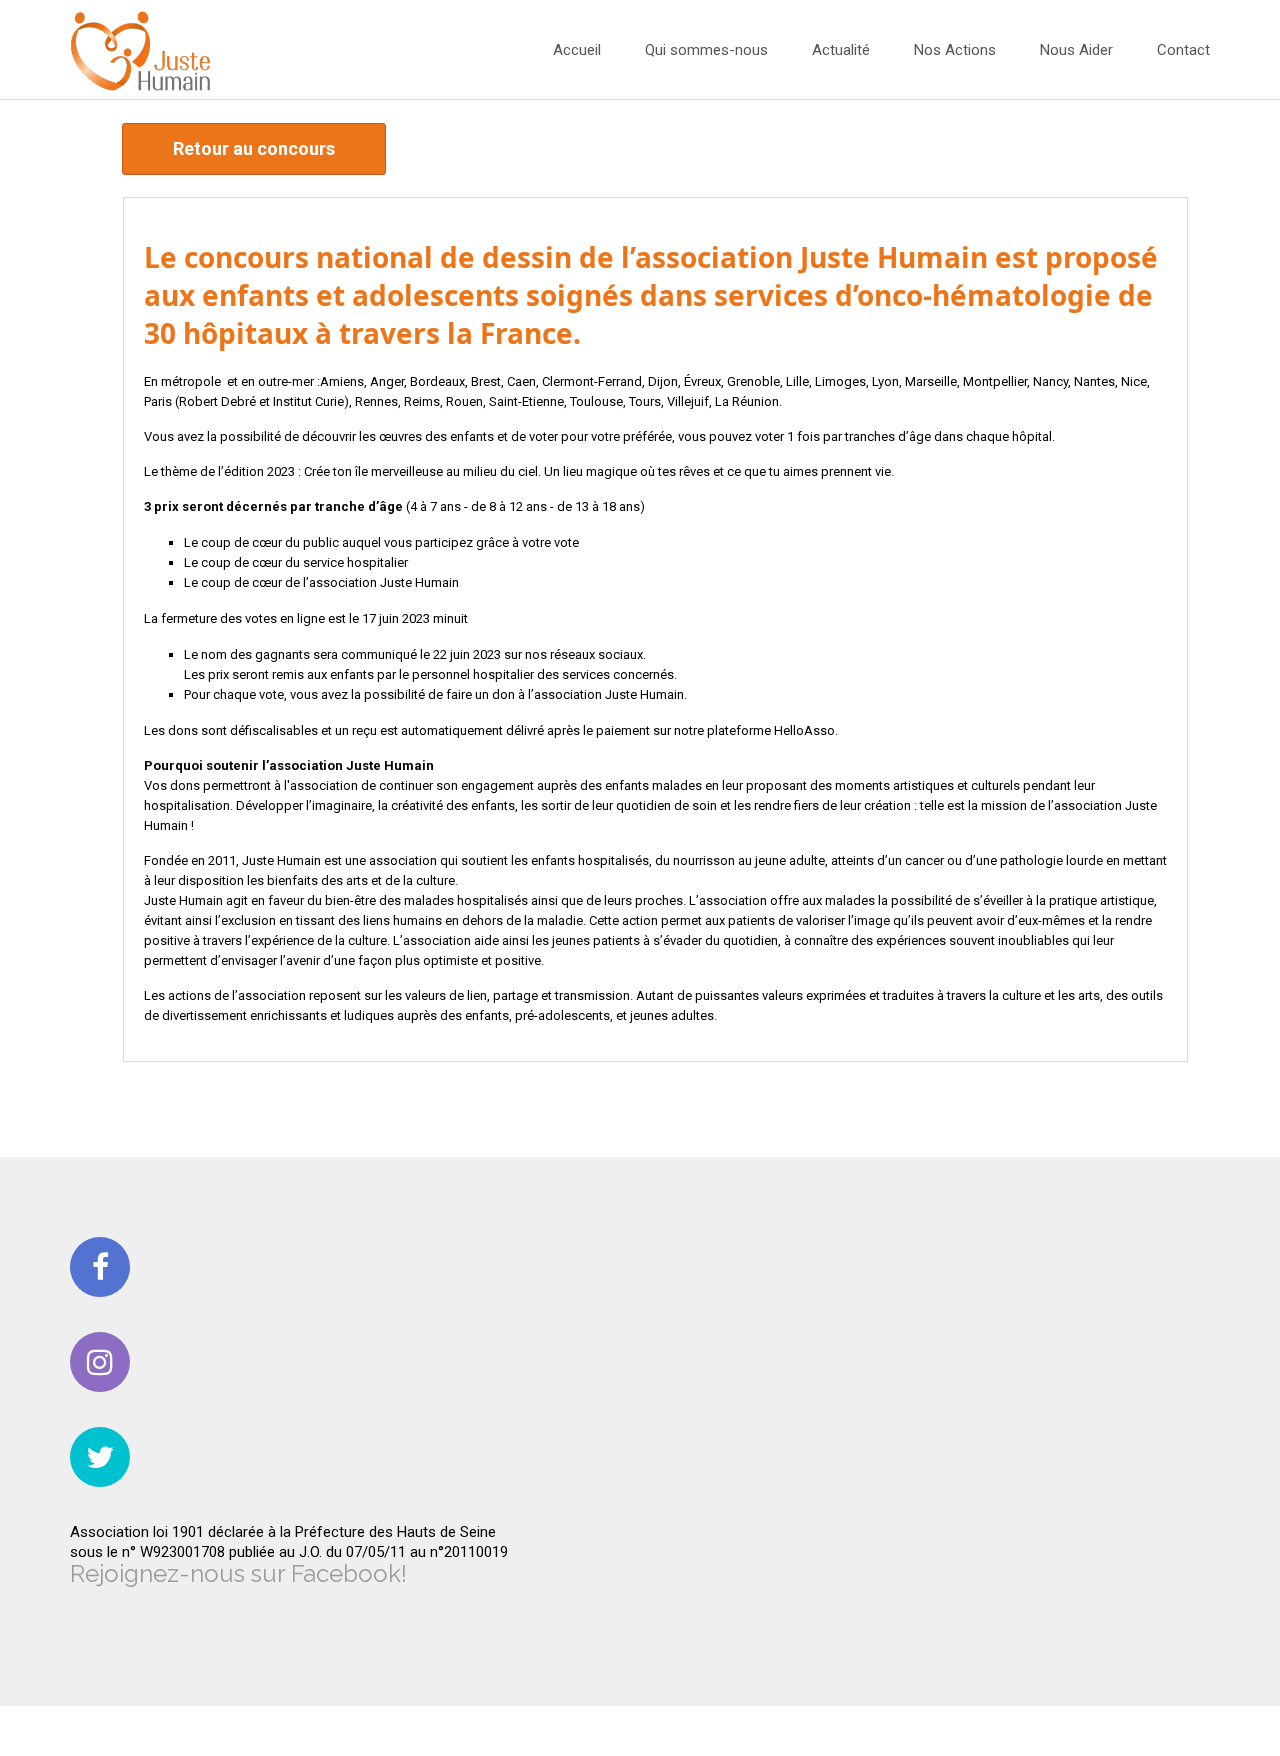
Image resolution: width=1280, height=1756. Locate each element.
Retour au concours (254, 148)
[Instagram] (100, 1362)
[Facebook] (100, 1267)
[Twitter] (100, 1457)
